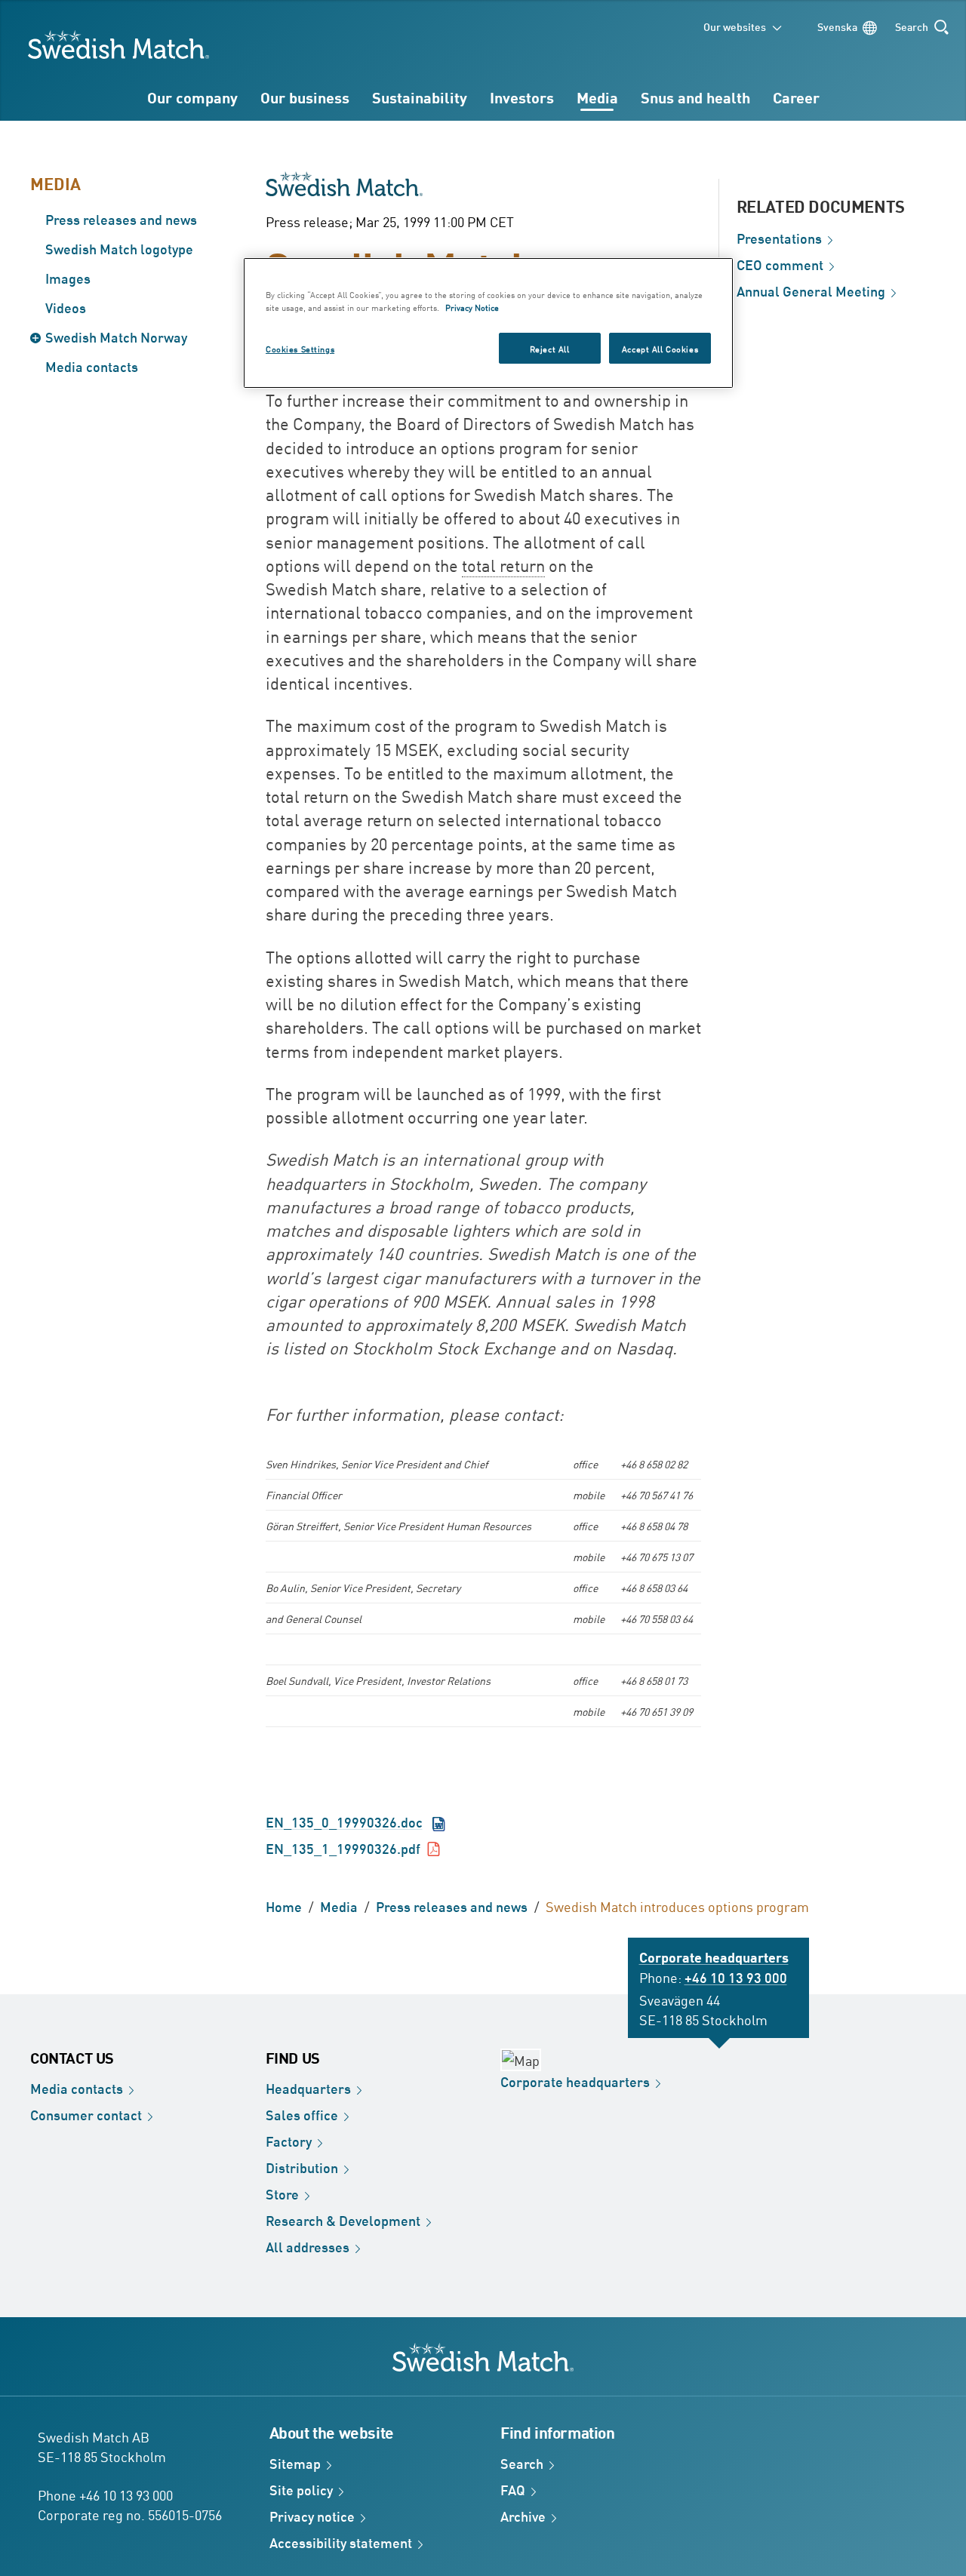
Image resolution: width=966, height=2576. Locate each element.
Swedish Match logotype (119, 248)
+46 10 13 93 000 (736, 1977)
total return (503, 565)
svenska (837, 26)
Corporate (575, 2081)
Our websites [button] (735, 26)
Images (68, 278)
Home (284, 1906)
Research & (343, 2220)
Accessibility (341, 2542)
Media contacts (92, 366)
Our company (192, 97)
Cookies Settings (300, 348)
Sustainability (420, 97)
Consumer (86, 2114)
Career (796, 97)
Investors (522, 97)
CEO (780, 264)
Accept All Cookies (660, 348)
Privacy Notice (472, 307)
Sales (302, 2114)
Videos (66, 307)
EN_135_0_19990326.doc (344, 1821)
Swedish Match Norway (116, 337)
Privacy (312, 2516)
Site (301, 2489)
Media (597, 97)
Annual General (811, 290)
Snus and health (695, 97)
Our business (305, 97)
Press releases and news (121, 219)
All (308, 2246)
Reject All (550, 348)
